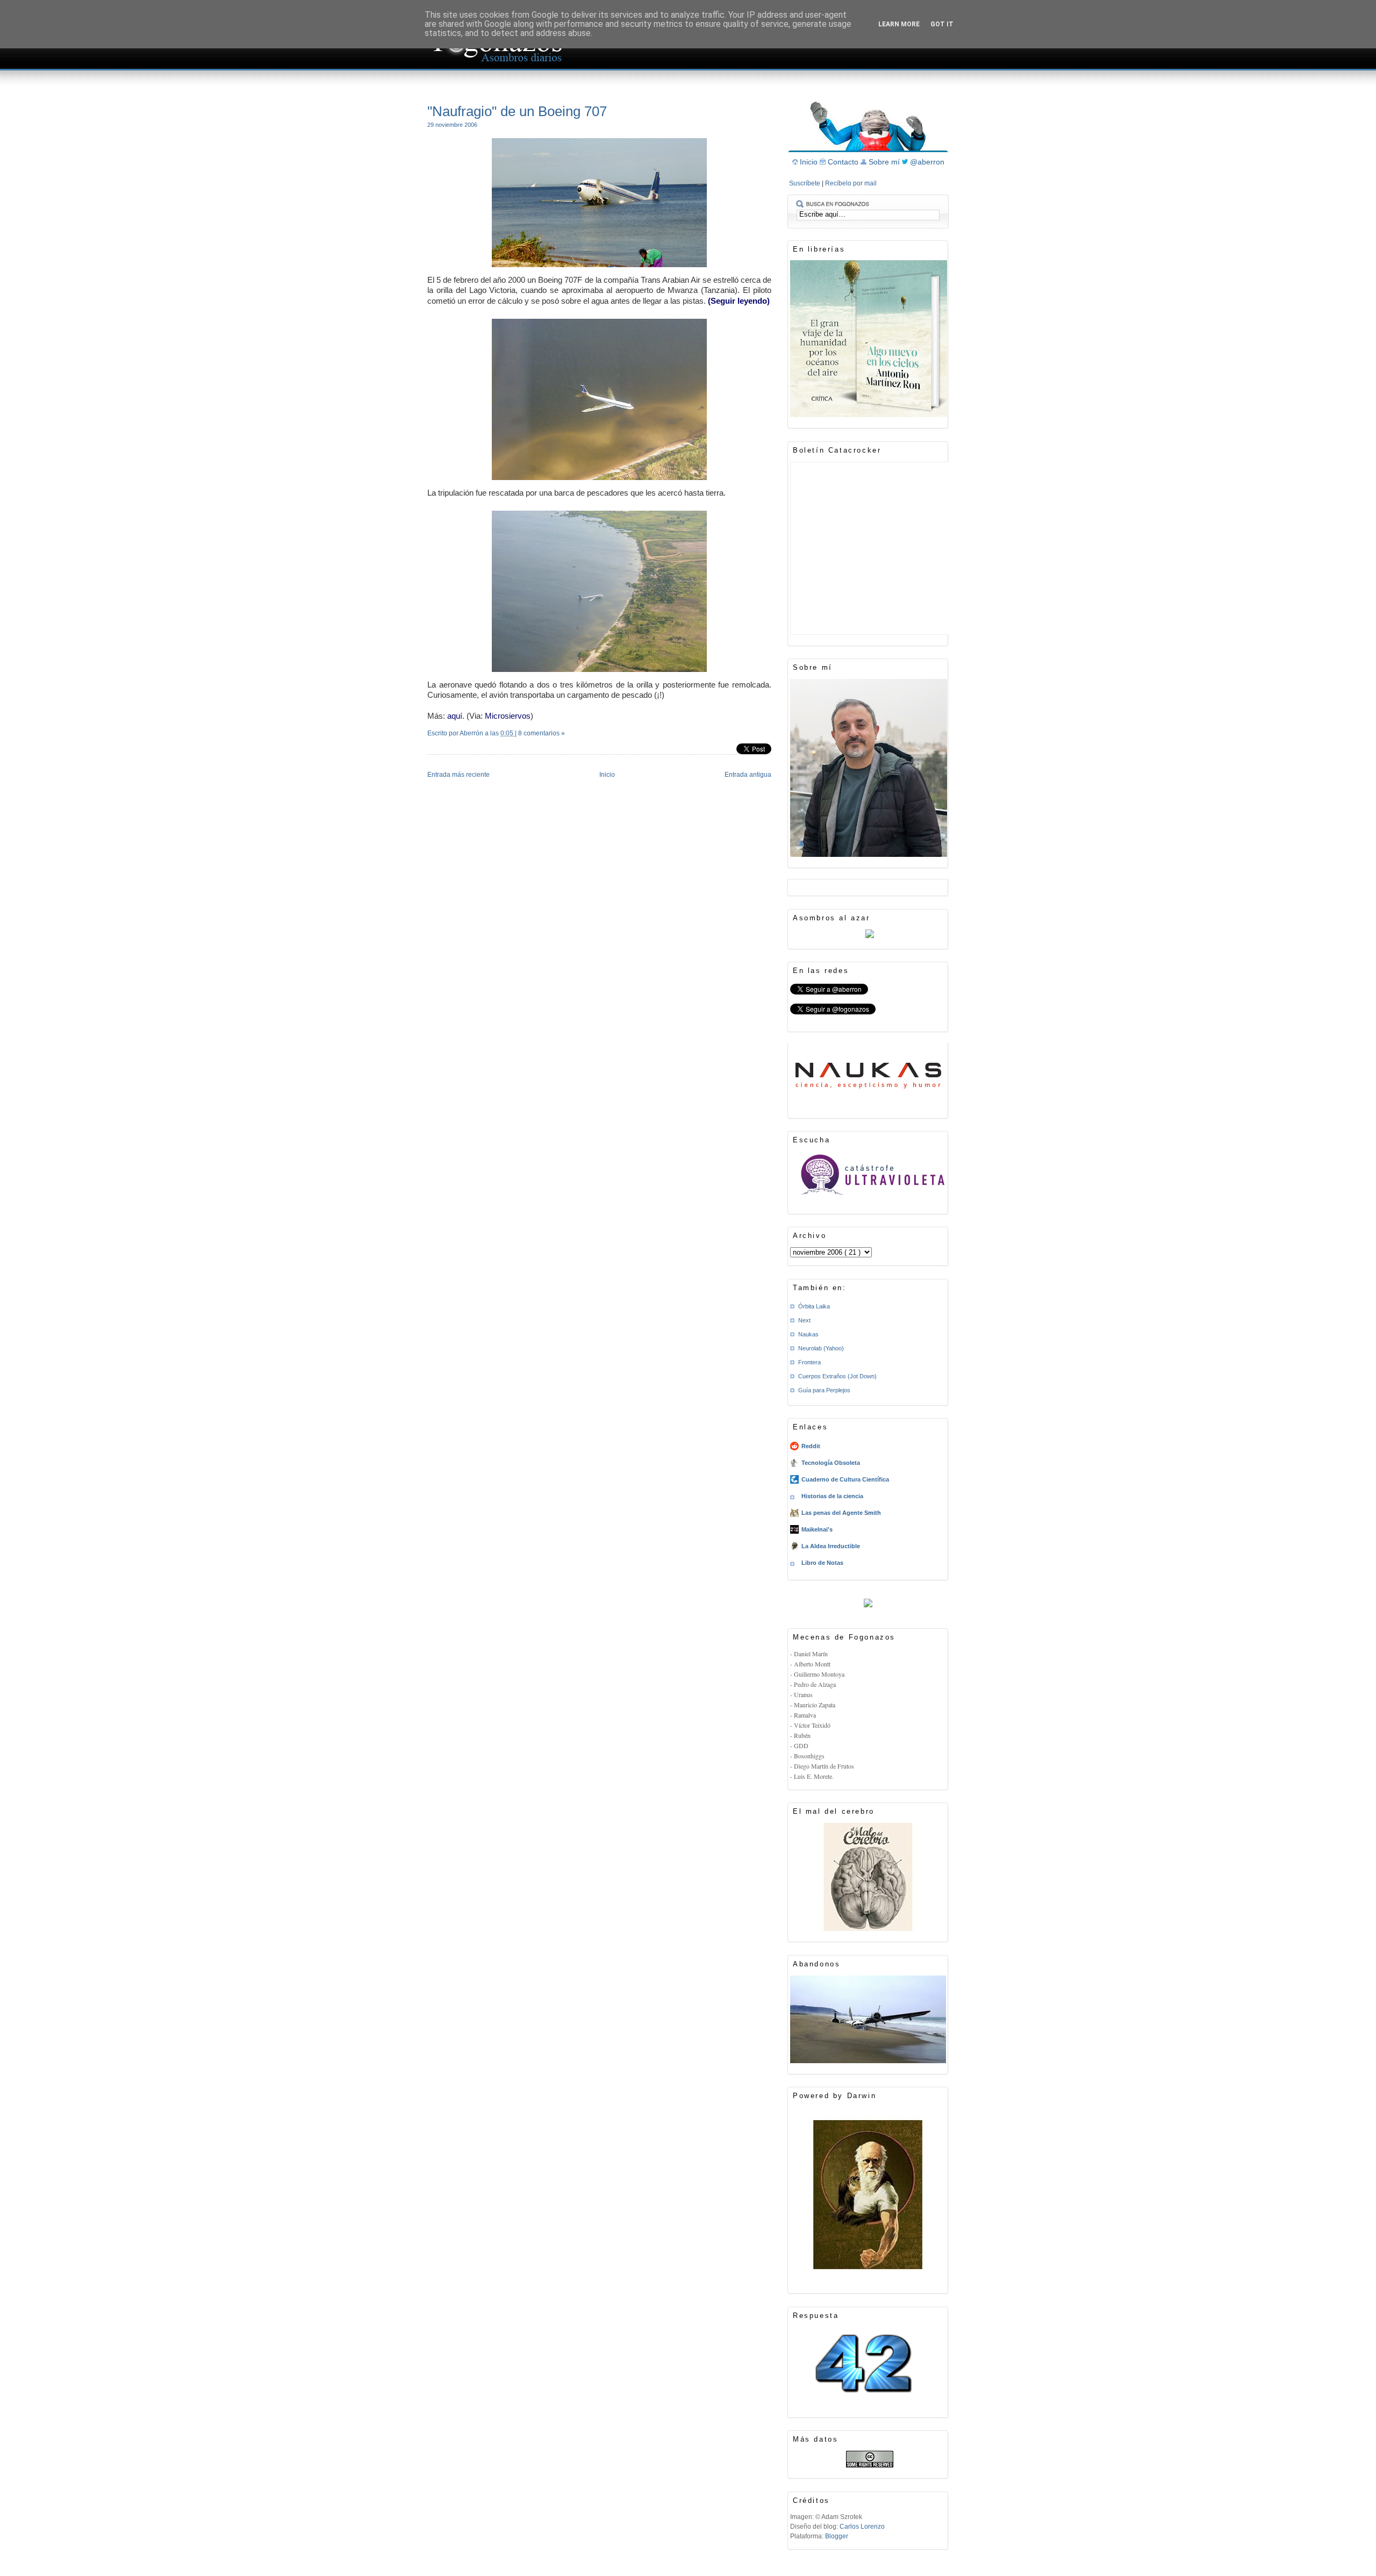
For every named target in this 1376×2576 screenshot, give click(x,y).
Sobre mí (885, 162)
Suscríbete (805, 183)
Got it (942, 24)
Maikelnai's (817, 1529)
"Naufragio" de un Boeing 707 (517, 111)
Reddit (811, 1446)
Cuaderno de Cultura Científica (845, 1479)
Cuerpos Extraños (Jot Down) (837, 1376)
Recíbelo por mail (851, 183)
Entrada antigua (748, 775)
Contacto (844, 162)
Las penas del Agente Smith (841, 1513)
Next (804, 1320)
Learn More (899, 24)
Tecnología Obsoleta (831, 1463)
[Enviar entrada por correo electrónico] (428, 747)
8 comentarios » (542, 733)
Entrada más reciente (458, 775)
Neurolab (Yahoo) (821, 1348)
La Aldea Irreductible (831, 1546)
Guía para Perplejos (824, 1390)
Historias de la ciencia (832, 1496)
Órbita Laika (814, 1306)
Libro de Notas (822, 1563)
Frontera (809, 1362)
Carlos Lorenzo (862, 2527)
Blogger (837, 2536)
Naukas (808, 1334)
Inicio (607, 775)
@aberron (927, 162)
